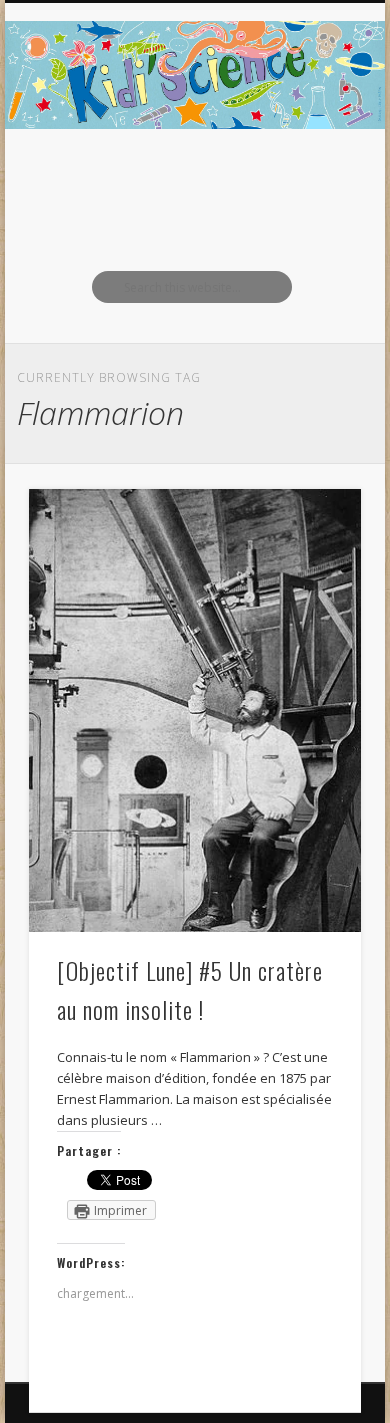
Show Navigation (312, 179)
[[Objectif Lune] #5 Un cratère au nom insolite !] (195, 710)
